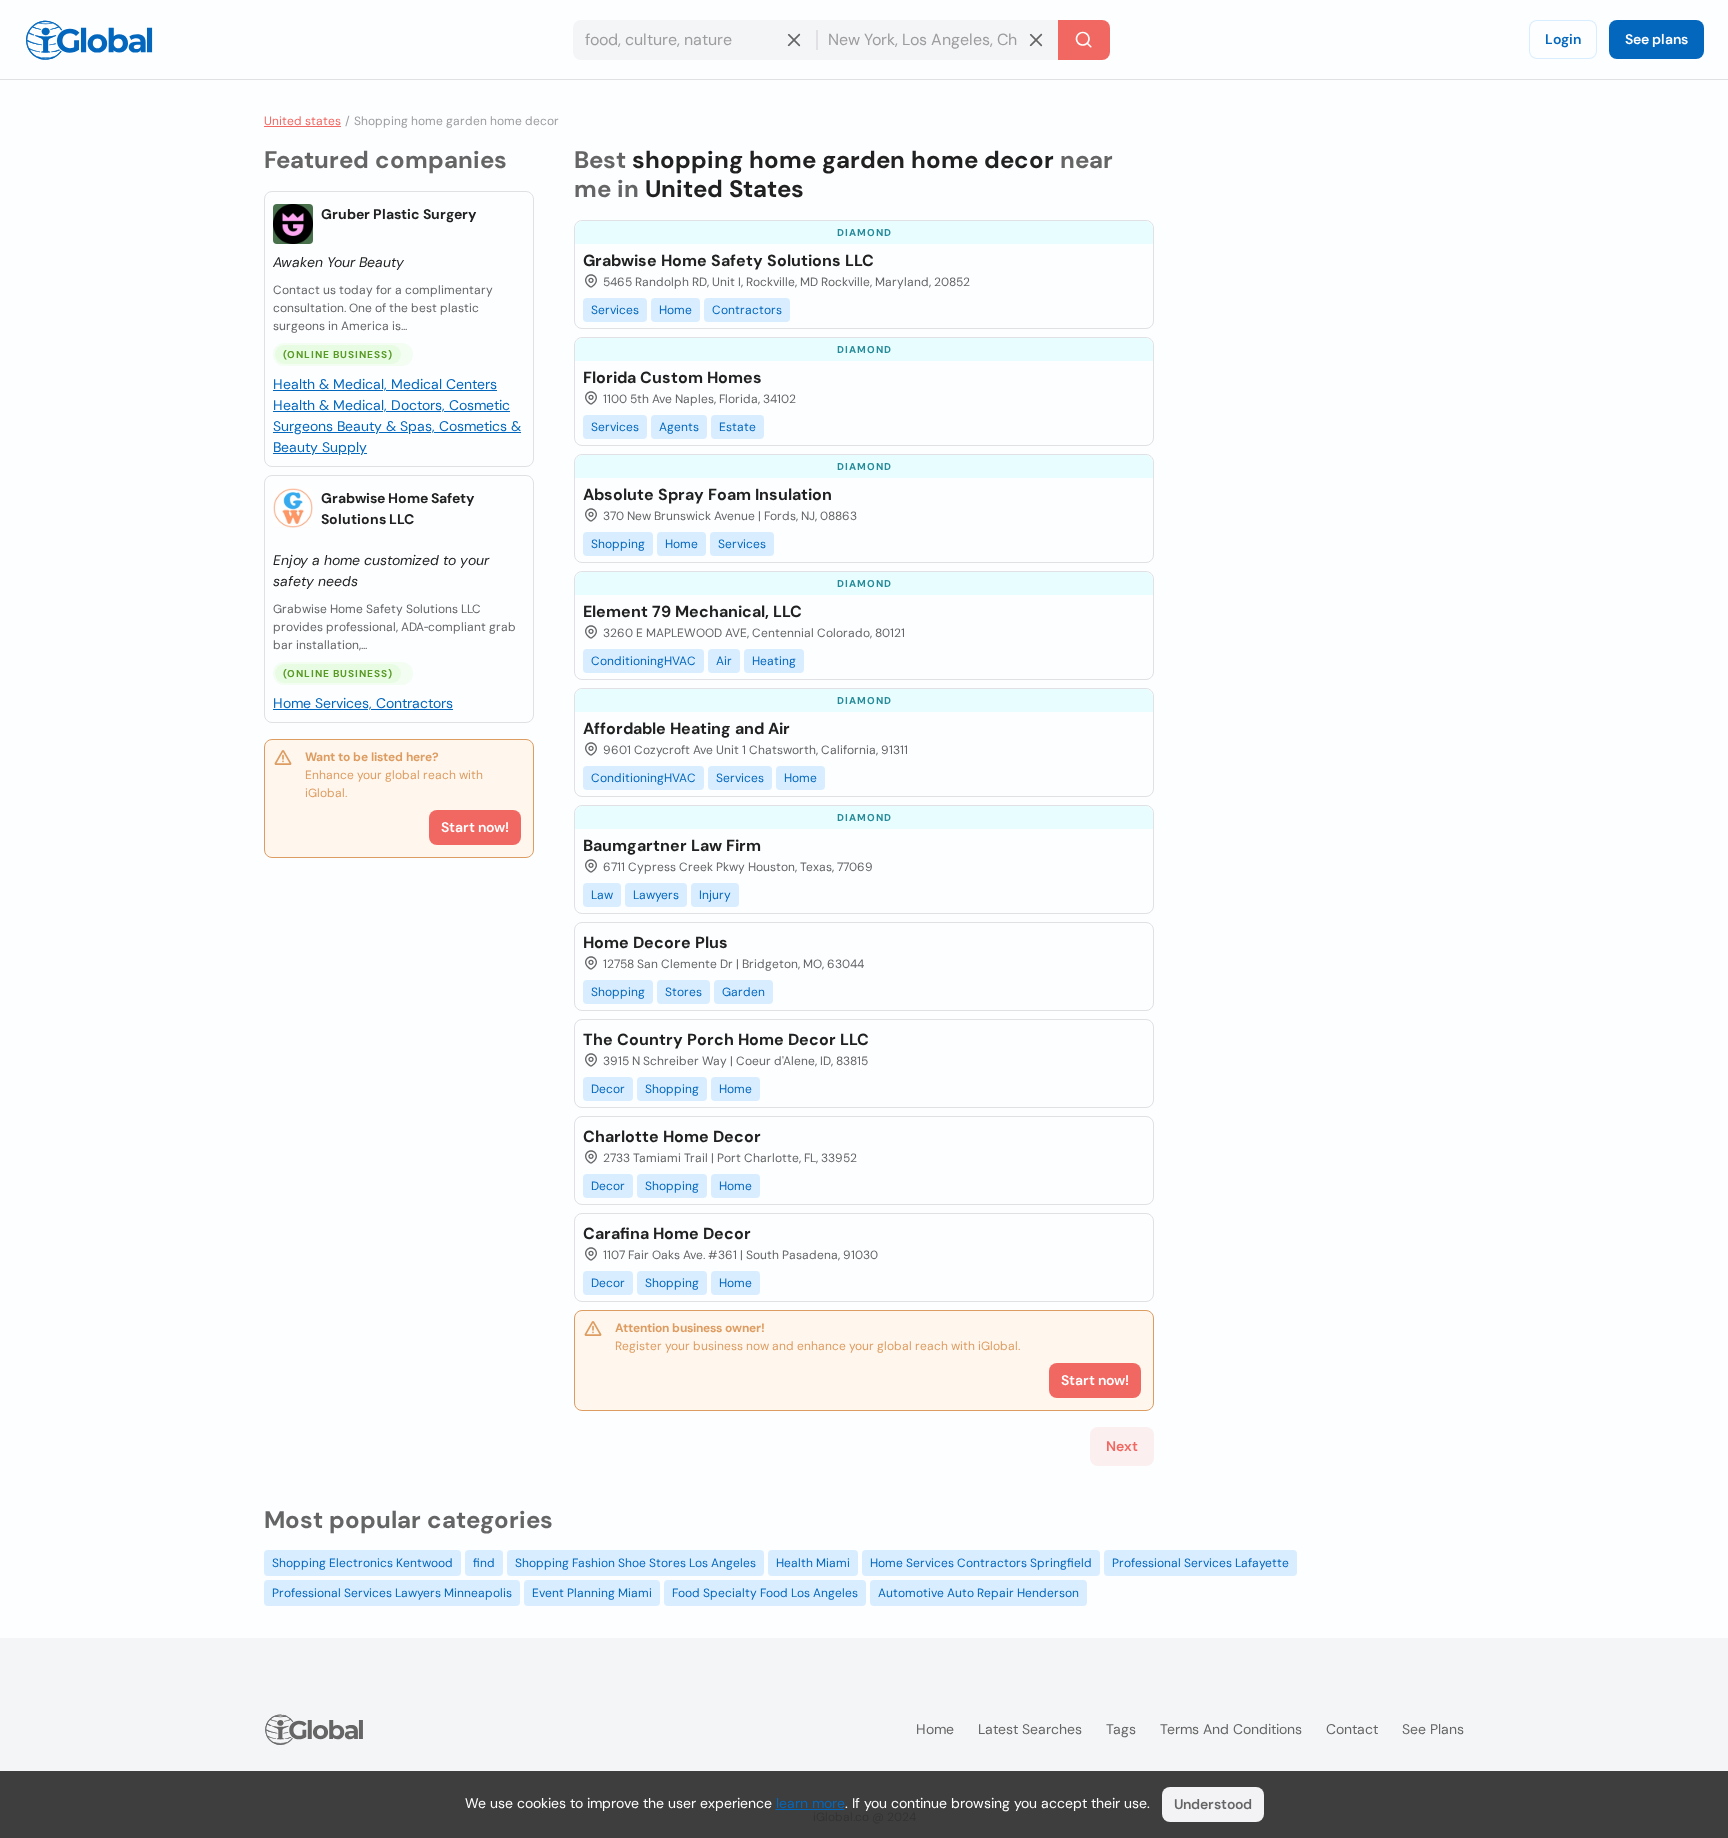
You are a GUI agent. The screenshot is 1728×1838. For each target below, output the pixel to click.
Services (615, 310)
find (484, 1563)
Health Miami (813, 1563)
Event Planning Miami (592, 1593)
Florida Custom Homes (672, 377)
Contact (1352, 1729)
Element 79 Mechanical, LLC (692, 611)
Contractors (747, 310)
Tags (1121, 1729)
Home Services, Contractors (363, 703)
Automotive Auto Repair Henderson (978, 1593)
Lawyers (656, 895)
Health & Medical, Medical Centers (385, 384)
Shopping (618, 544)
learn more (810, 1803)
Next (1122, 1446)
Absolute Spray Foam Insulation (707, 494)
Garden (743, 992)
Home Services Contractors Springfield (981, 1563)
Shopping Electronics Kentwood (362, 1563)
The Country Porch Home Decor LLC (726, 1039)
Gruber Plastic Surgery (398, 214)
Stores (683, 992)
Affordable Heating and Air (686, 728)
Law (602, 895)
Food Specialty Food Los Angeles (765, 1593)
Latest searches (1030, 1729)
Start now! (475, 827)
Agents (679, 427)
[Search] (1084, 40)
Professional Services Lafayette (1200, 1563)
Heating (774, 661)
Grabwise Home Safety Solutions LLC (397, 508)
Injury (715, 895)
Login (1563, 39)
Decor (608, 1089)
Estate (737, 427)
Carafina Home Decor (667, 1233)
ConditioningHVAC (643, 661)
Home (675, 310)
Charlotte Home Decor (672, 1136)
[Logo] (89, 40)
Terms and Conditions (1231, 1729)
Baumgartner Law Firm (672, 845)
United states (302, 121)
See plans (1656, 39)
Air (724, 661)
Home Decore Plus (655, 942)
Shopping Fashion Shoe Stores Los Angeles (635, 1563)
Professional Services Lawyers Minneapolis (392, 1593)
